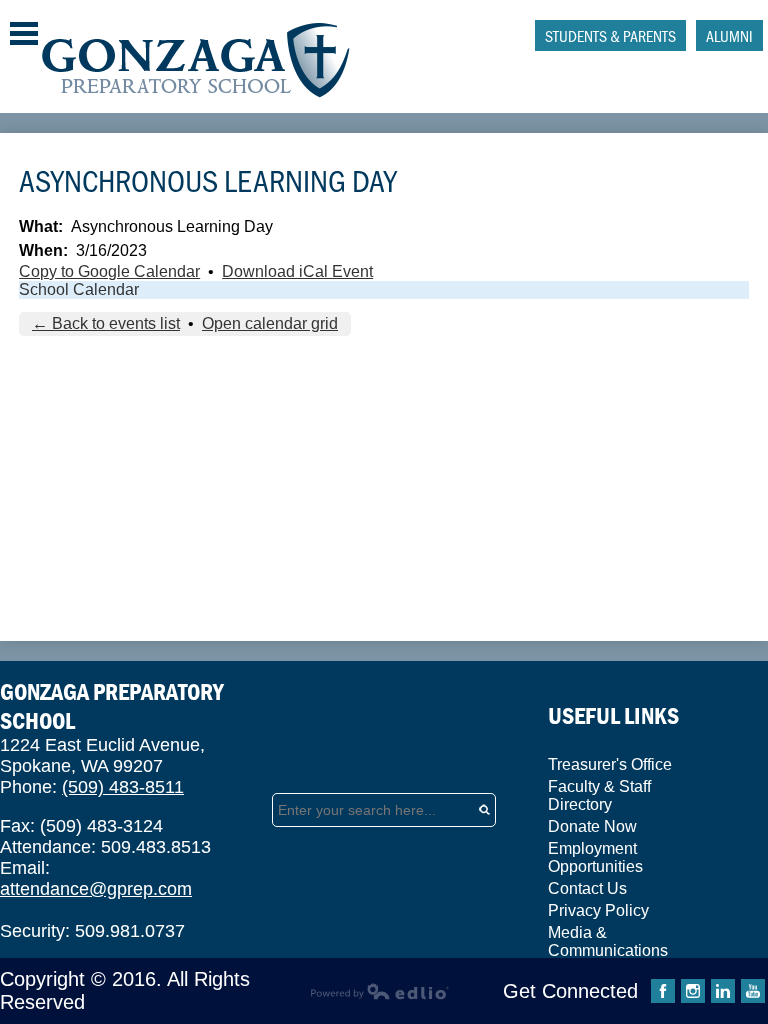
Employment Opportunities (595, 857)
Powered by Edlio (380, 991)
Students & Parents (610, 35)
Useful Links (613, 715)
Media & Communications (608, 941)
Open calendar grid (270, 323)
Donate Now (592, 826)
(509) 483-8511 (123, 787)
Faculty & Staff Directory (599, 795)
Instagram (693, 991)
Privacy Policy (598, 910)
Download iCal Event (297, 271)
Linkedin (723, 991)
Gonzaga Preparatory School (196, 60)
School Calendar (79, 289)
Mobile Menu (24, 33)
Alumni (729, 35)
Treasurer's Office (610, 764)
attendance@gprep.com (96, 889)
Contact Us (587, 888)
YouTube (753, 991)
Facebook (663, 991)
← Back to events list (106, 323)
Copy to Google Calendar (109, 271)
